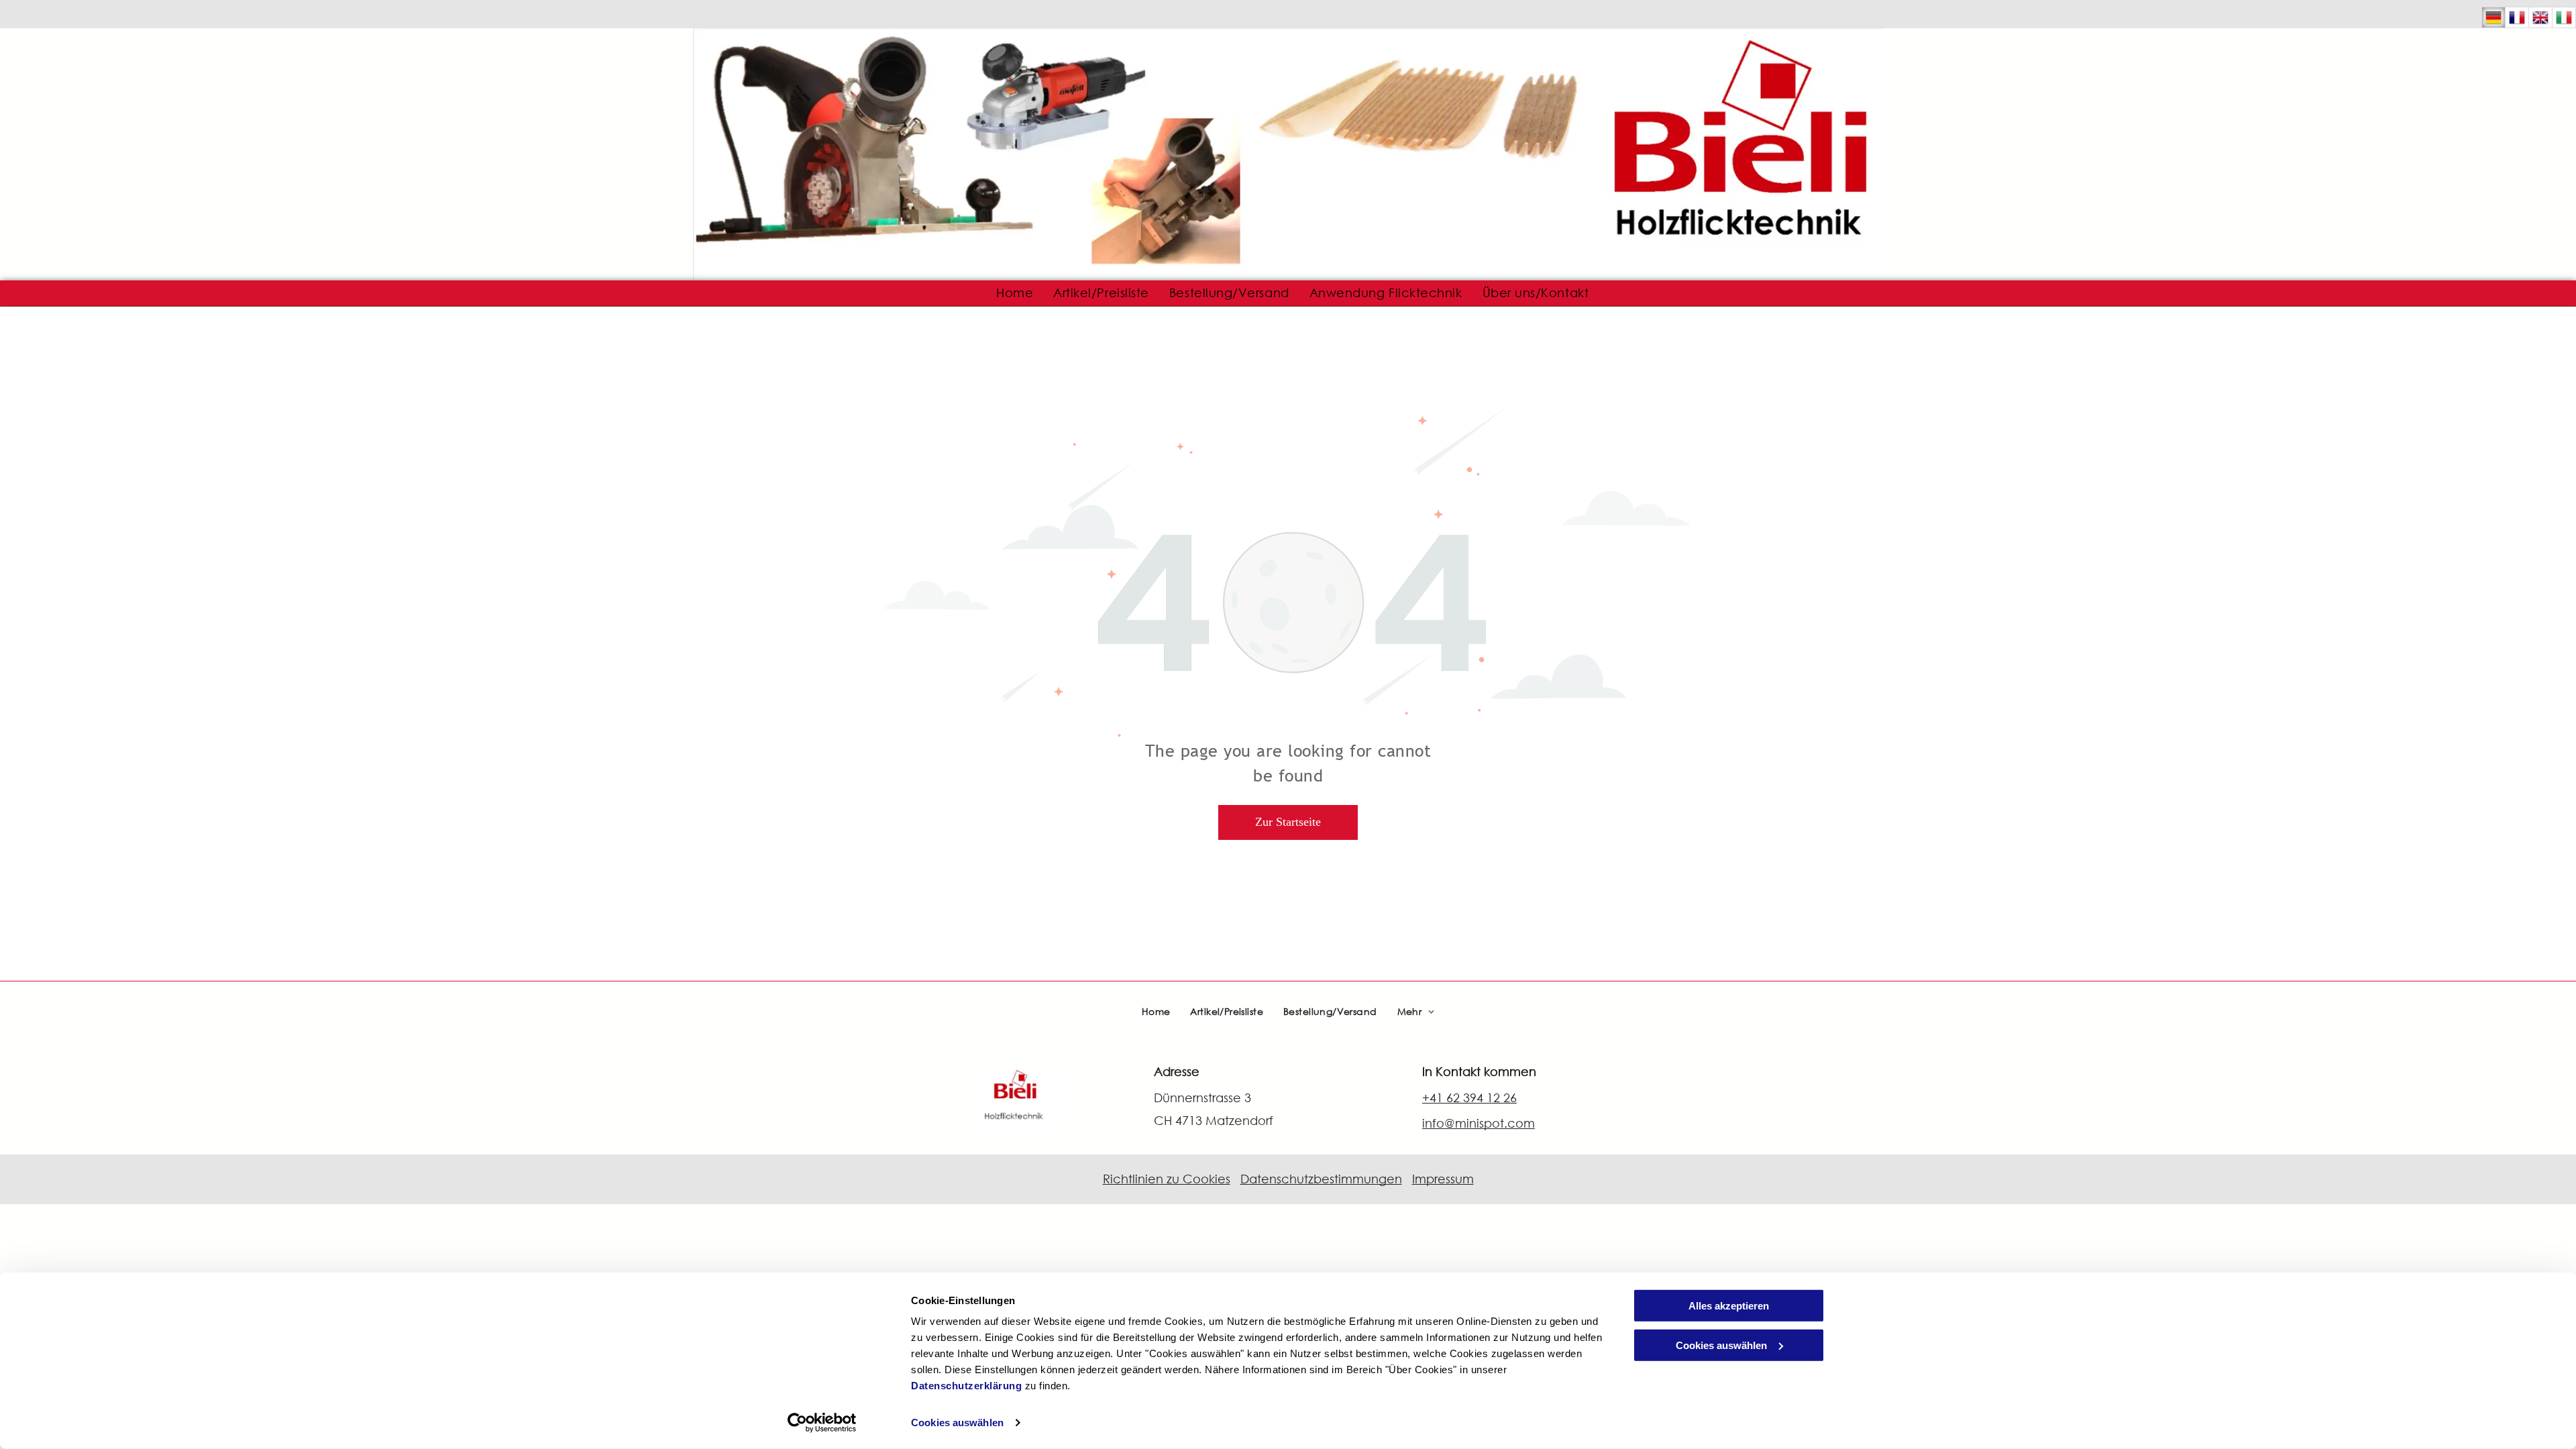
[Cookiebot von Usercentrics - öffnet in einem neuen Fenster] (822, 1423)
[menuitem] (1015, 293)
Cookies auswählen (957, 1423)
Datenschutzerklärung (966, 1386)
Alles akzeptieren (1729, 1306)
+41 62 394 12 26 (1469, 1097)
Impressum (1443, 1179)
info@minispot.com (1479, 1123)
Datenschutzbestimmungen (1321, 1179)
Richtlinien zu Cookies (1167, 1179)
